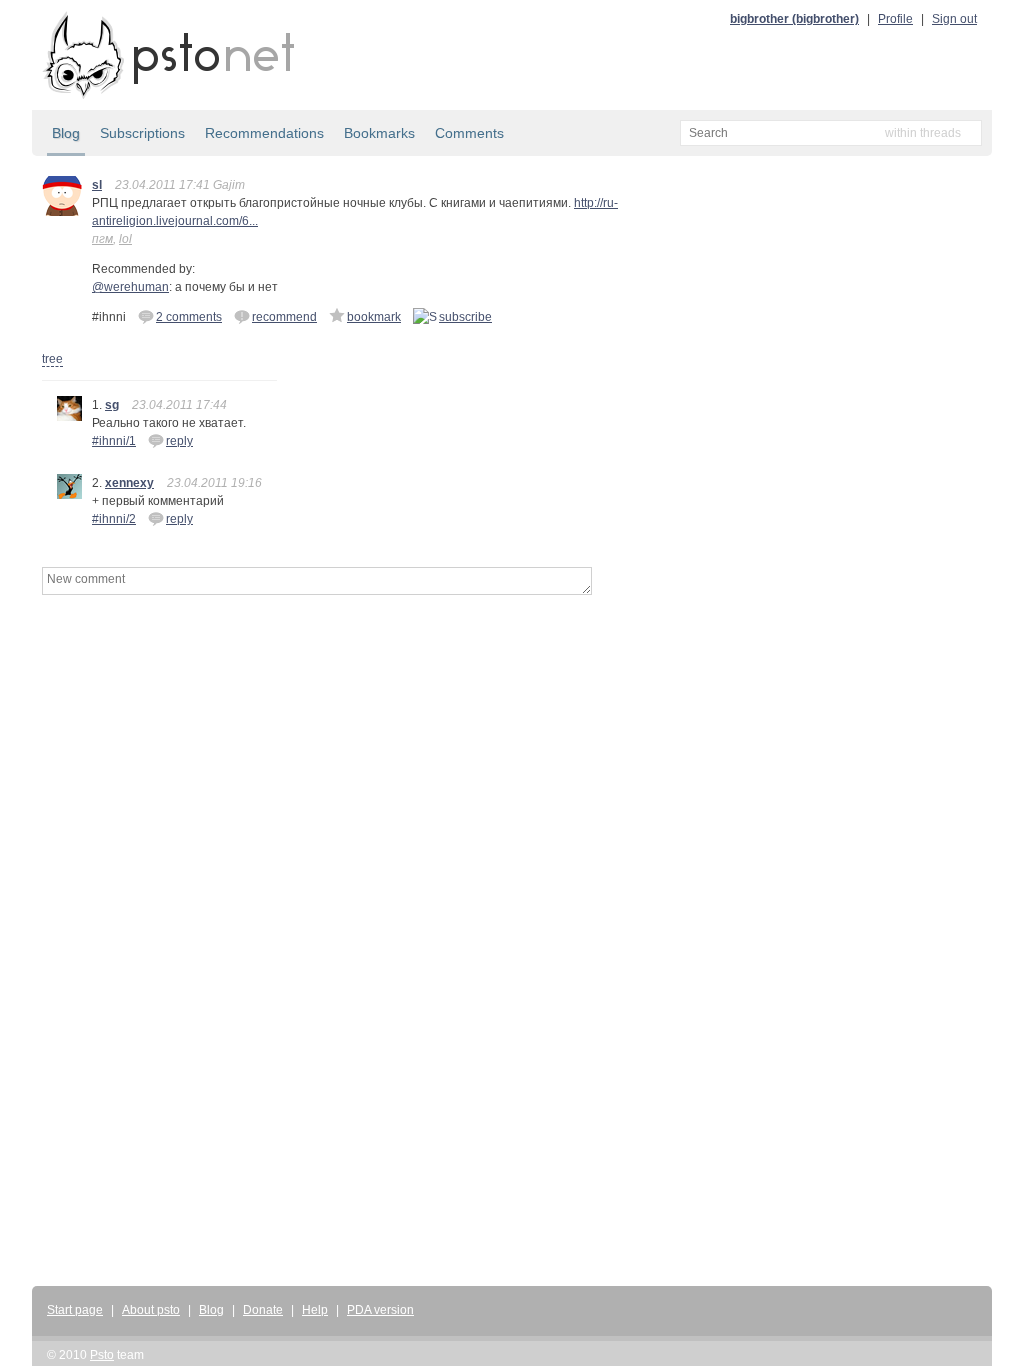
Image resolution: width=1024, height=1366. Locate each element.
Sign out (954, 19)
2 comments (189, 317)
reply (179, 441)
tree (52, 359)
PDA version (380, 1310)
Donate (263, 1310)
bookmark (374, 317)
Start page (75, 1310)
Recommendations (264, 133)
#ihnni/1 (114, 441)
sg (112, 405)
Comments (469, 133)
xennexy (129, 483)
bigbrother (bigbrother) (794, 19)
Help (315, 1310)
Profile (895, 19)
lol (125, 239)
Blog (66, 133)
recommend (284, 317)
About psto (151, 1310)
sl (97, 185)
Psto (102, 1355)
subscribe (465, 317)
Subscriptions (142, 133)
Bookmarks (379, 133)
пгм (102, 239)
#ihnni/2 (114, 519)
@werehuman (130, 287)
